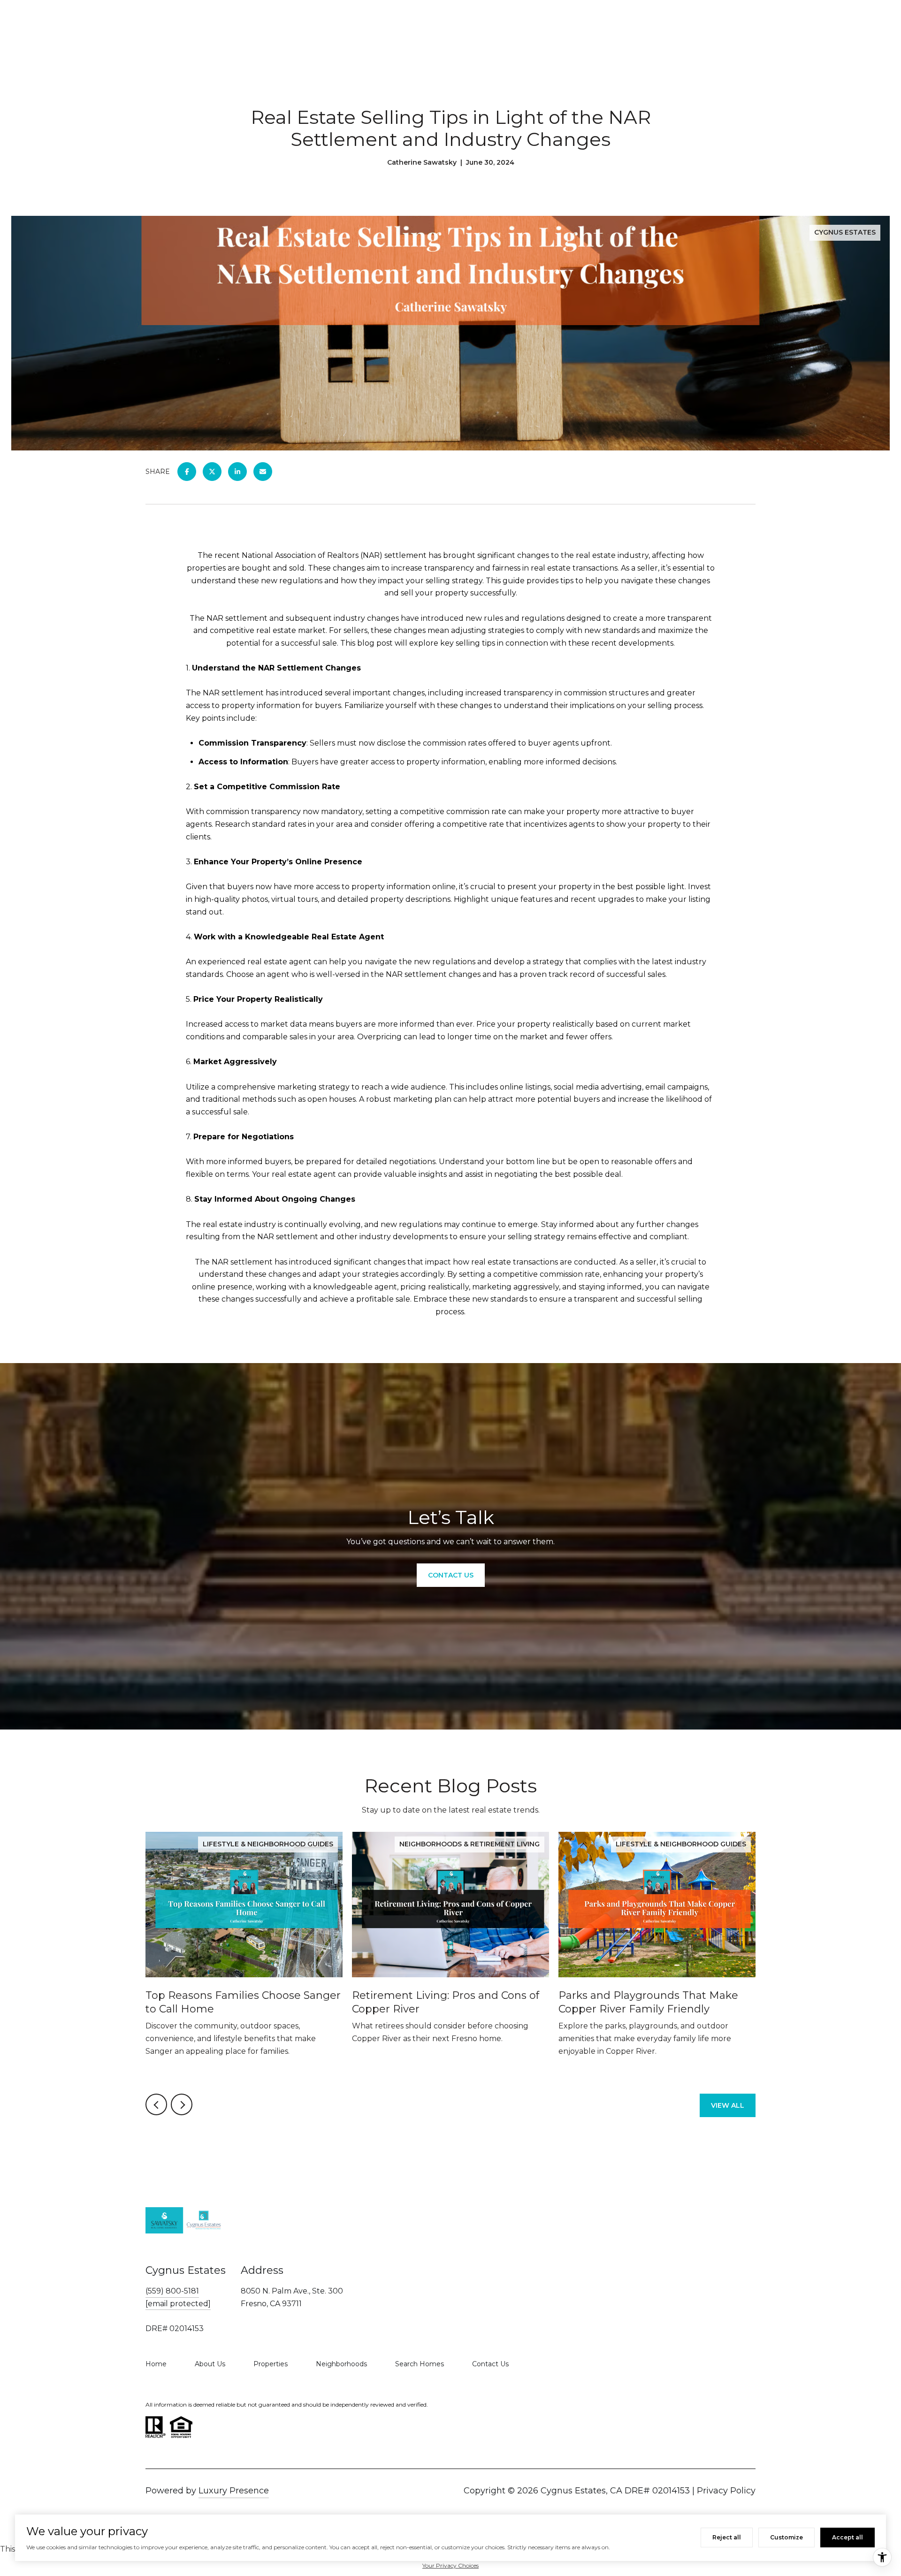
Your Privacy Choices (450, 2565)
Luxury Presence (234, 2491)
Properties (271, 2364)
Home (156, 2364)
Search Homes (420, 2364)
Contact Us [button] (451, 1575)
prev (156, 2104)
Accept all (848, 2537)
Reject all (727, 2537)
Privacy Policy (726, 2491)
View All (728, 2105)
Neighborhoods (341, 2364)
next (182, 2104)
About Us (210, 2364)
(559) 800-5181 (172, 2291)
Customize (786, 2537)
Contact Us (490, 2364)
